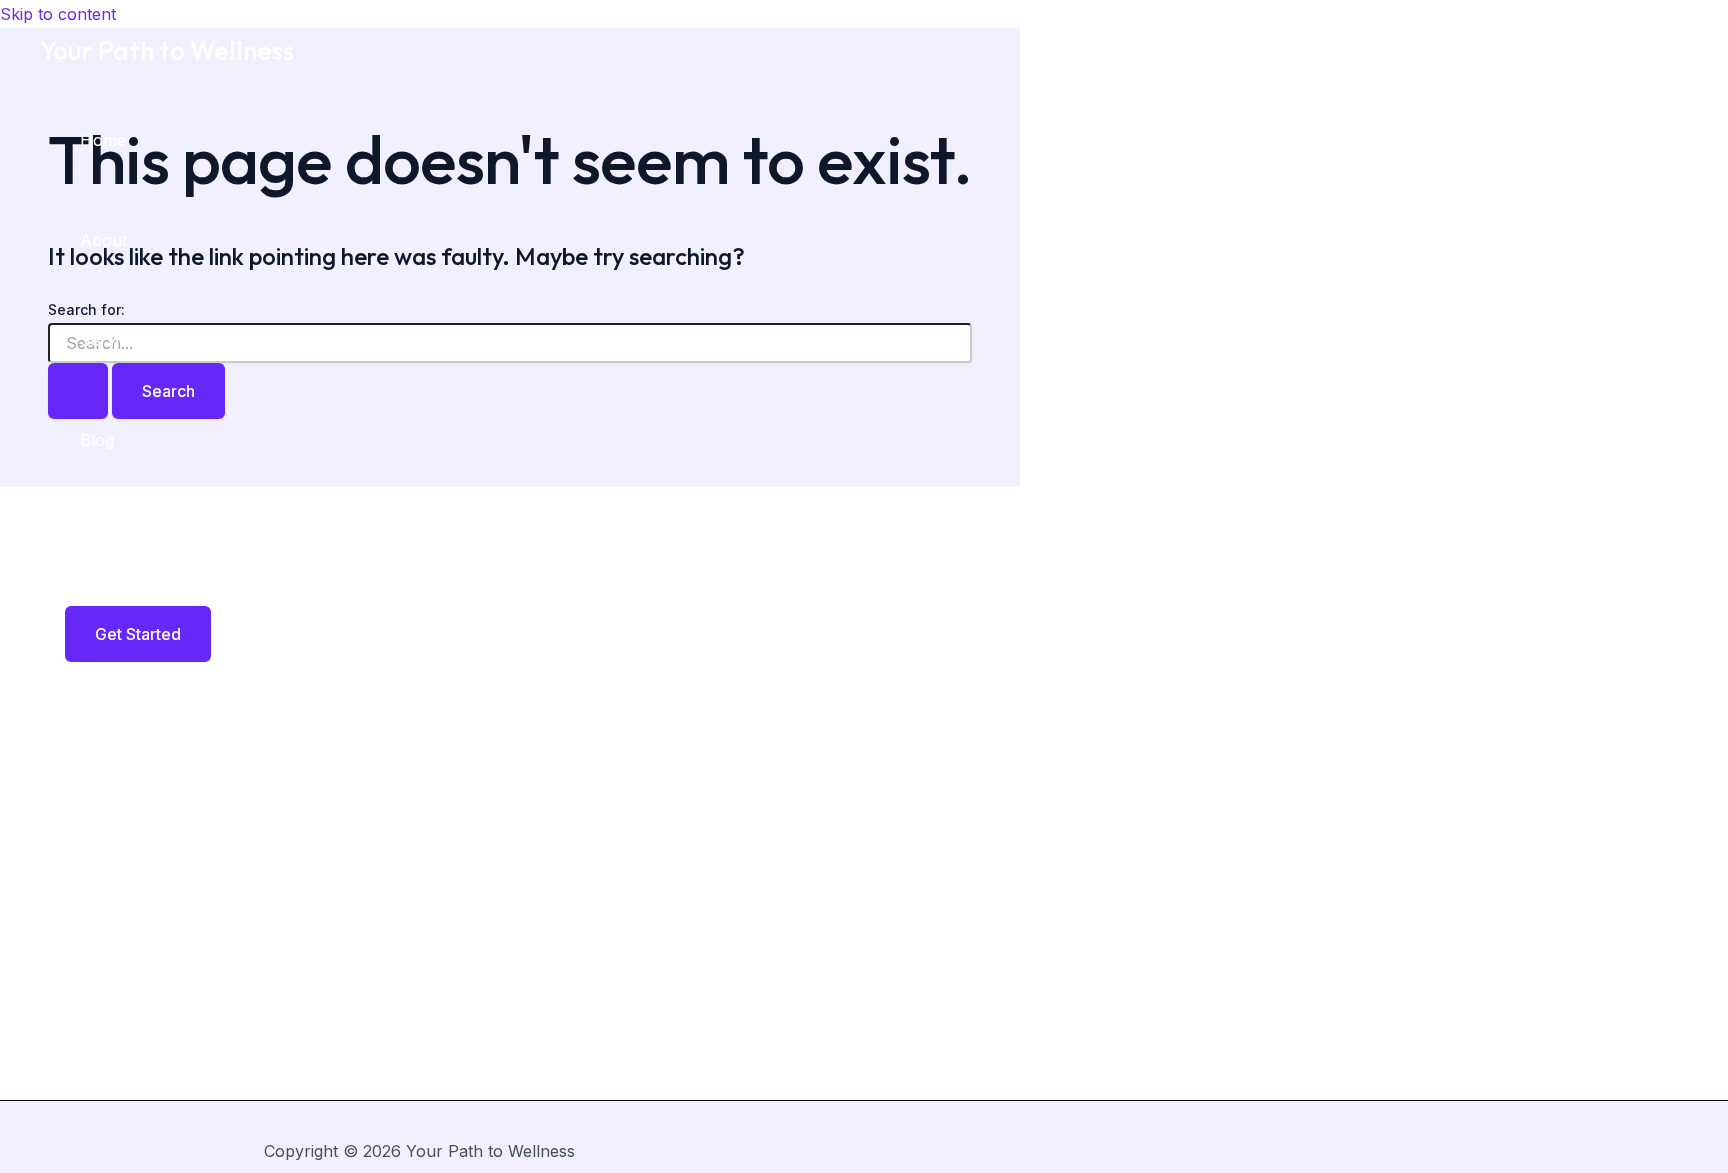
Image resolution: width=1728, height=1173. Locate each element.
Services (112, 340)
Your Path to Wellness (167, 50)
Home (103, 140)
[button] (125, 634)
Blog (97, 440)
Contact (109, 540)
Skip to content (58, 14)
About (103, 240)
